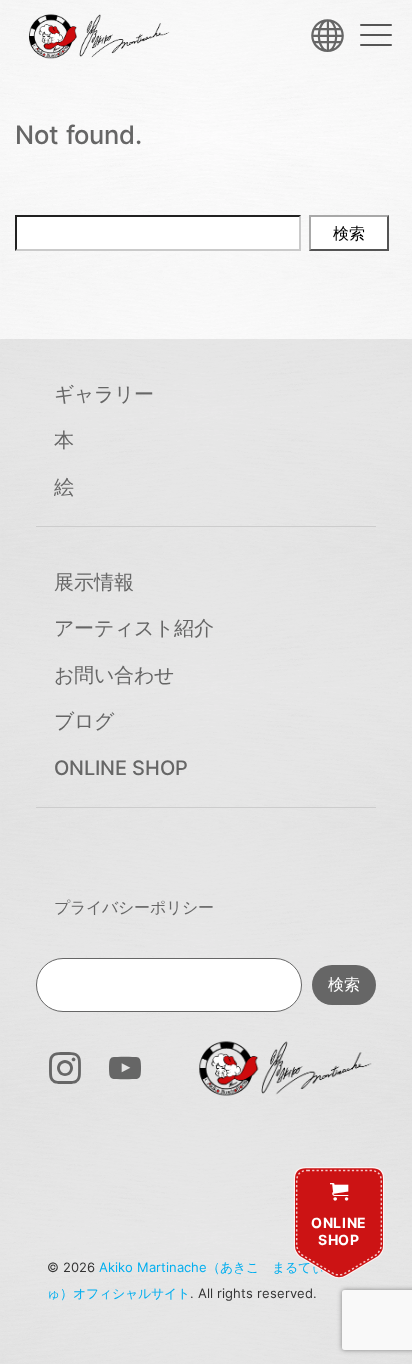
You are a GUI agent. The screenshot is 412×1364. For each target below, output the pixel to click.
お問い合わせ (114, 675)
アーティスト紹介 (134, 628)
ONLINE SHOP (121, 768)
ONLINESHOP (339, 1231)
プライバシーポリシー (134, 907)
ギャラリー (104, 394)
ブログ (84, 721)
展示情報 (94, 582)
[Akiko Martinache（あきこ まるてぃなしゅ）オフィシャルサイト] (98, 36)
